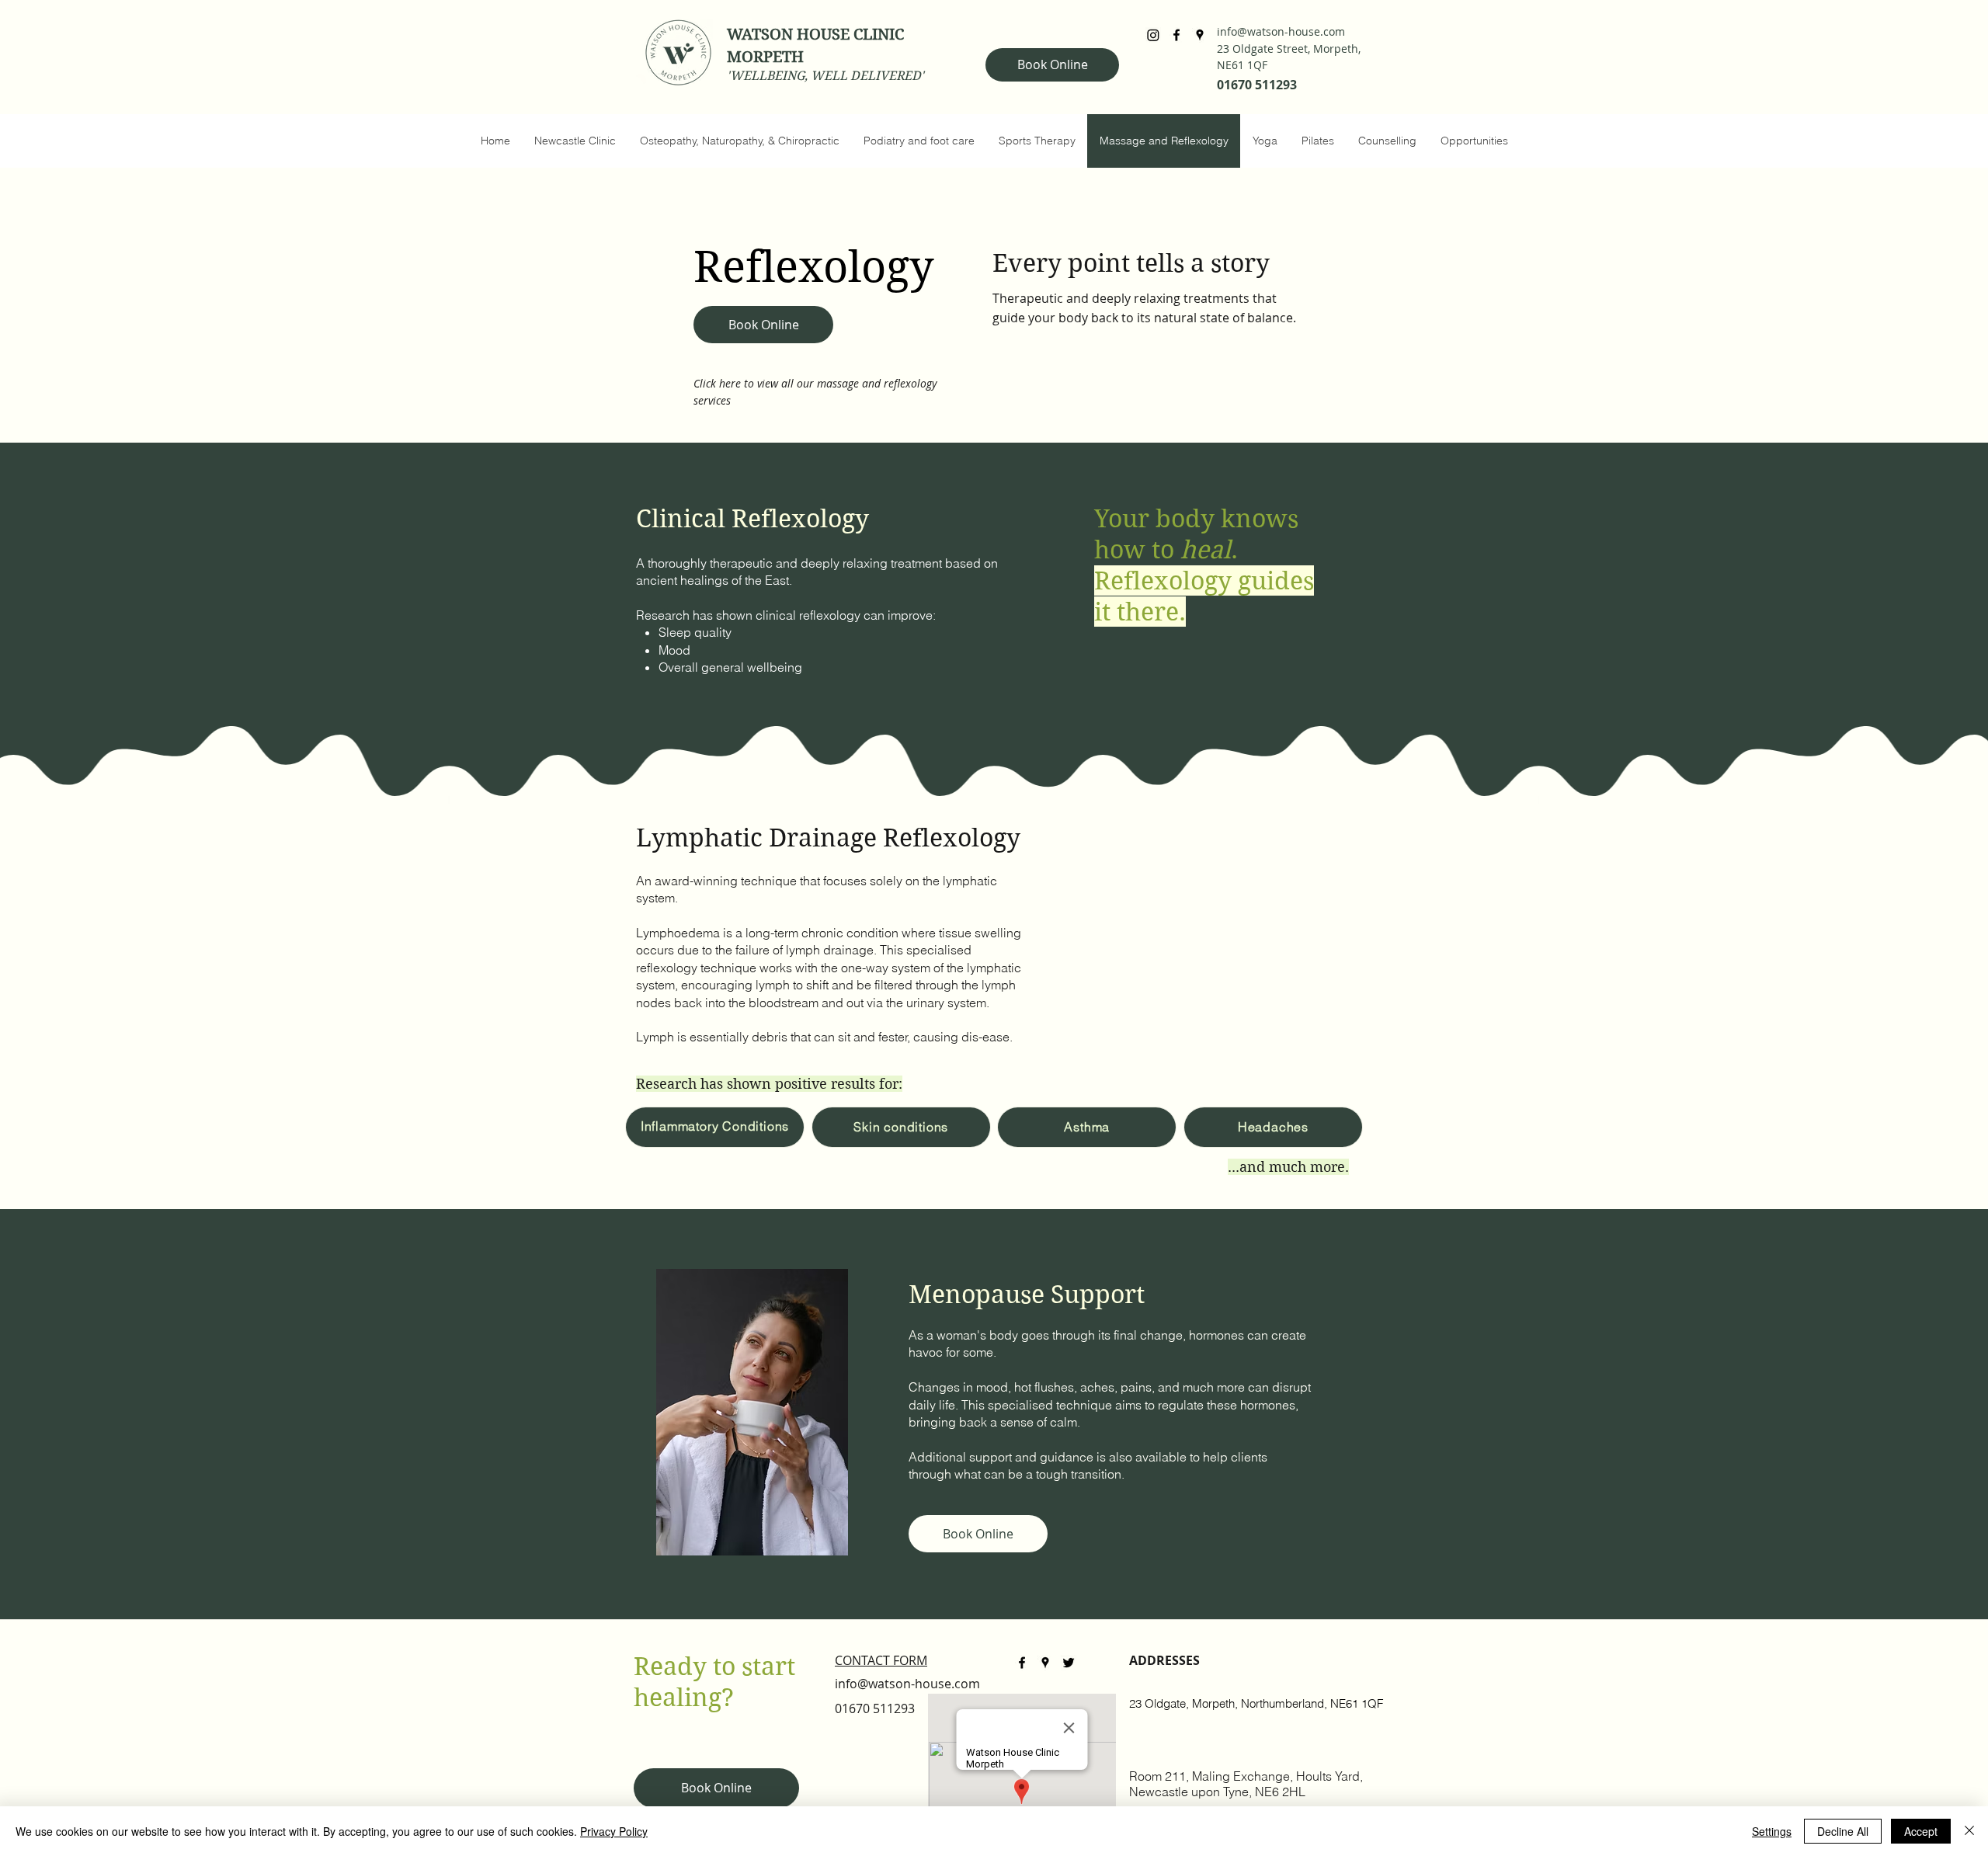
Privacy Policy (614, 1831)
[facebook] (1176, 35)
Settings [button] (1772, 1831)
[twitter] (1069, 1663)
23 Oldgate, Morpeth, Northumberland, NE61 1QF (1256, 1703)
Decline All (1843, 1831)
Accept (1921, 1831)
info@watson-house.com (1281, 31)
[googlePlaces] (1200, 35)
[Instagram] (1153, 35)
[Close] (1969, 1831)
